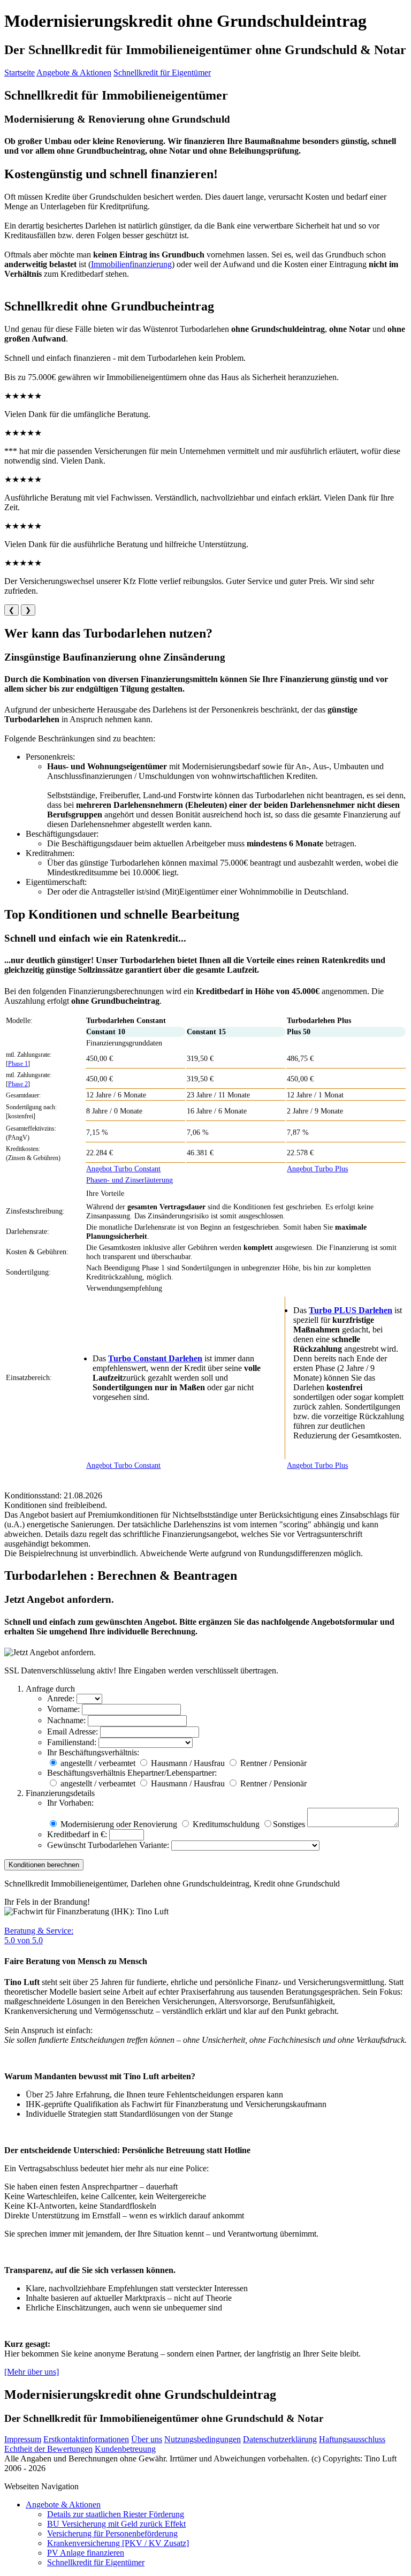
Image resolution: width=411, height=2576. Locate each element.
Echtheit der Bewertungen (48, 2449)
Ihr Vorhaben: (70, 1803)
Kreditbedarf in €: (77, 1834)
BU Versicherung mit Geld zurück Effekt (116, 2524)
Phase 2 (18, 1084)
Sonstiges (289, 1824)
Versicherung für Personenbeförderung (112, 2533)
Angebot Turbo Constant (123, 1169)
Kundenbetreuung (125, 2449)
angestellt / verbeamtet (98, 1763)
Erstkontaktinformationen (86, 2439)
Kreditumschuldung (225, 1824)
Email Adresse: (73, 1732)
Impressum (23, 2439)
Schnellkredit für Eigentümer (162, 73)
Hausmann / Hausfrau (188, 1763)
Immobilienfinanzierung (131, 264)
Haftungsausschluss (352, 2439)
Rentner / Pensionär (273, 1763)
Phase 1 (18, 1064)
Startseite (20, 73)
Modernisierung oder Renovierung (118, 1824)
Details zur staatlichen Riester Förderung (116, 2514)
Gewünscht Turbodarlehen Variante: (108, 1845)
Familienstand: (72, 1742)
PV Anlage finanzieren (86, 2553)
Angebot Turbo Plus (317, 1169)
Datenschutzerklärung (280, 2439)
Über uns (147, 2439)
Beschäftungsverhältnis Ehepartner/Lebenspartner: (132, 1773)
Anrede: (61, 1698)
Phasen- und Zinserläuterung (130, 1180)
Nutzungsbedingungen (203, 2439)
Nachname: (66, 1720)
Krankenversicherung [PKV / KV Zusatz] (118, 2543)
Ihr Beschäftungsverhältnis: (93, 1752)
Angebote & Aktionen (74, 73)
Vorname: (63, 1709)
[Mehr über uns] (32, 2372)
